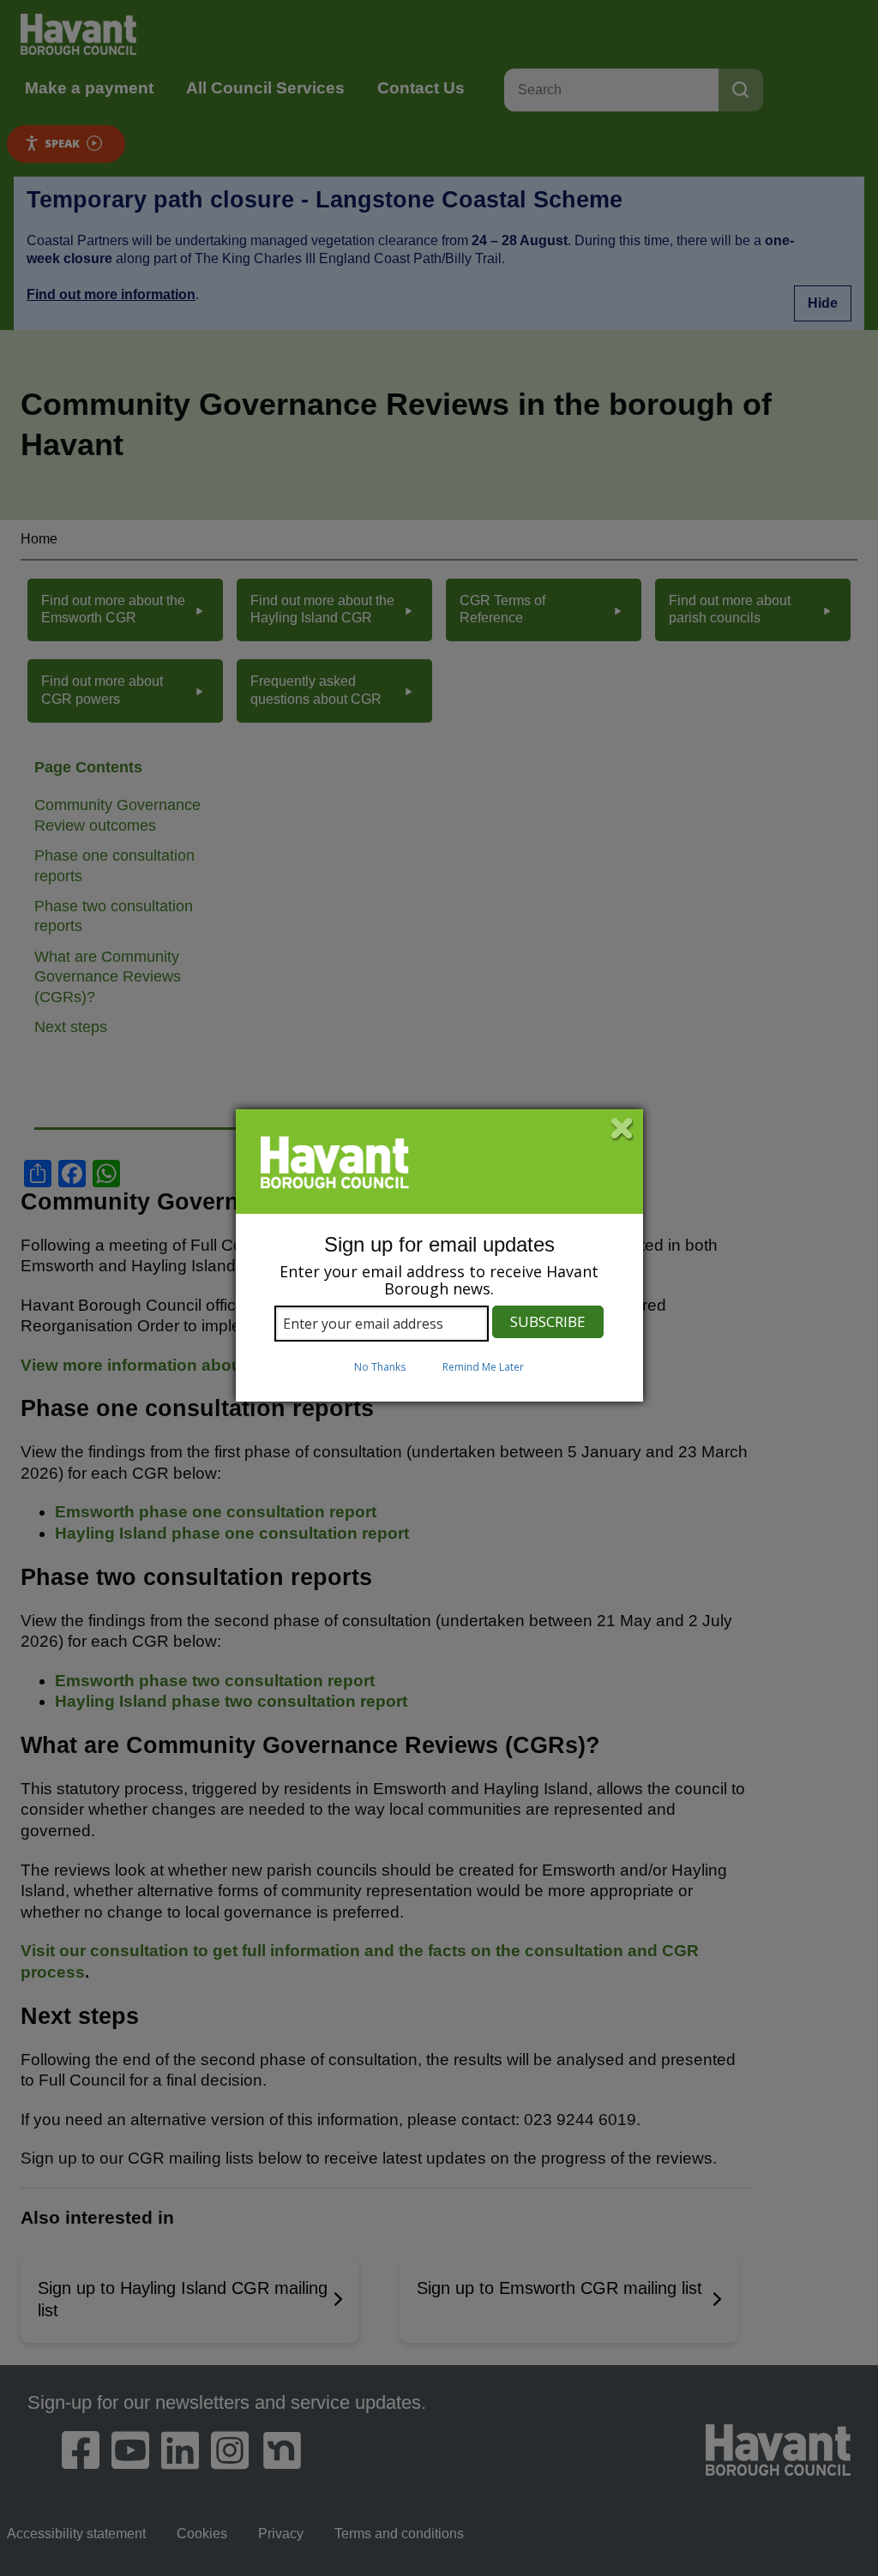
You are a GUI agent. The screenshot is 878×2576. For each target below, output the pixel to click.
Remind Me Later (483, 1367)
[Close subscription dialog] (622, 1130)
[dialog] (439, 1256)
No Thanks (380, 1367)
